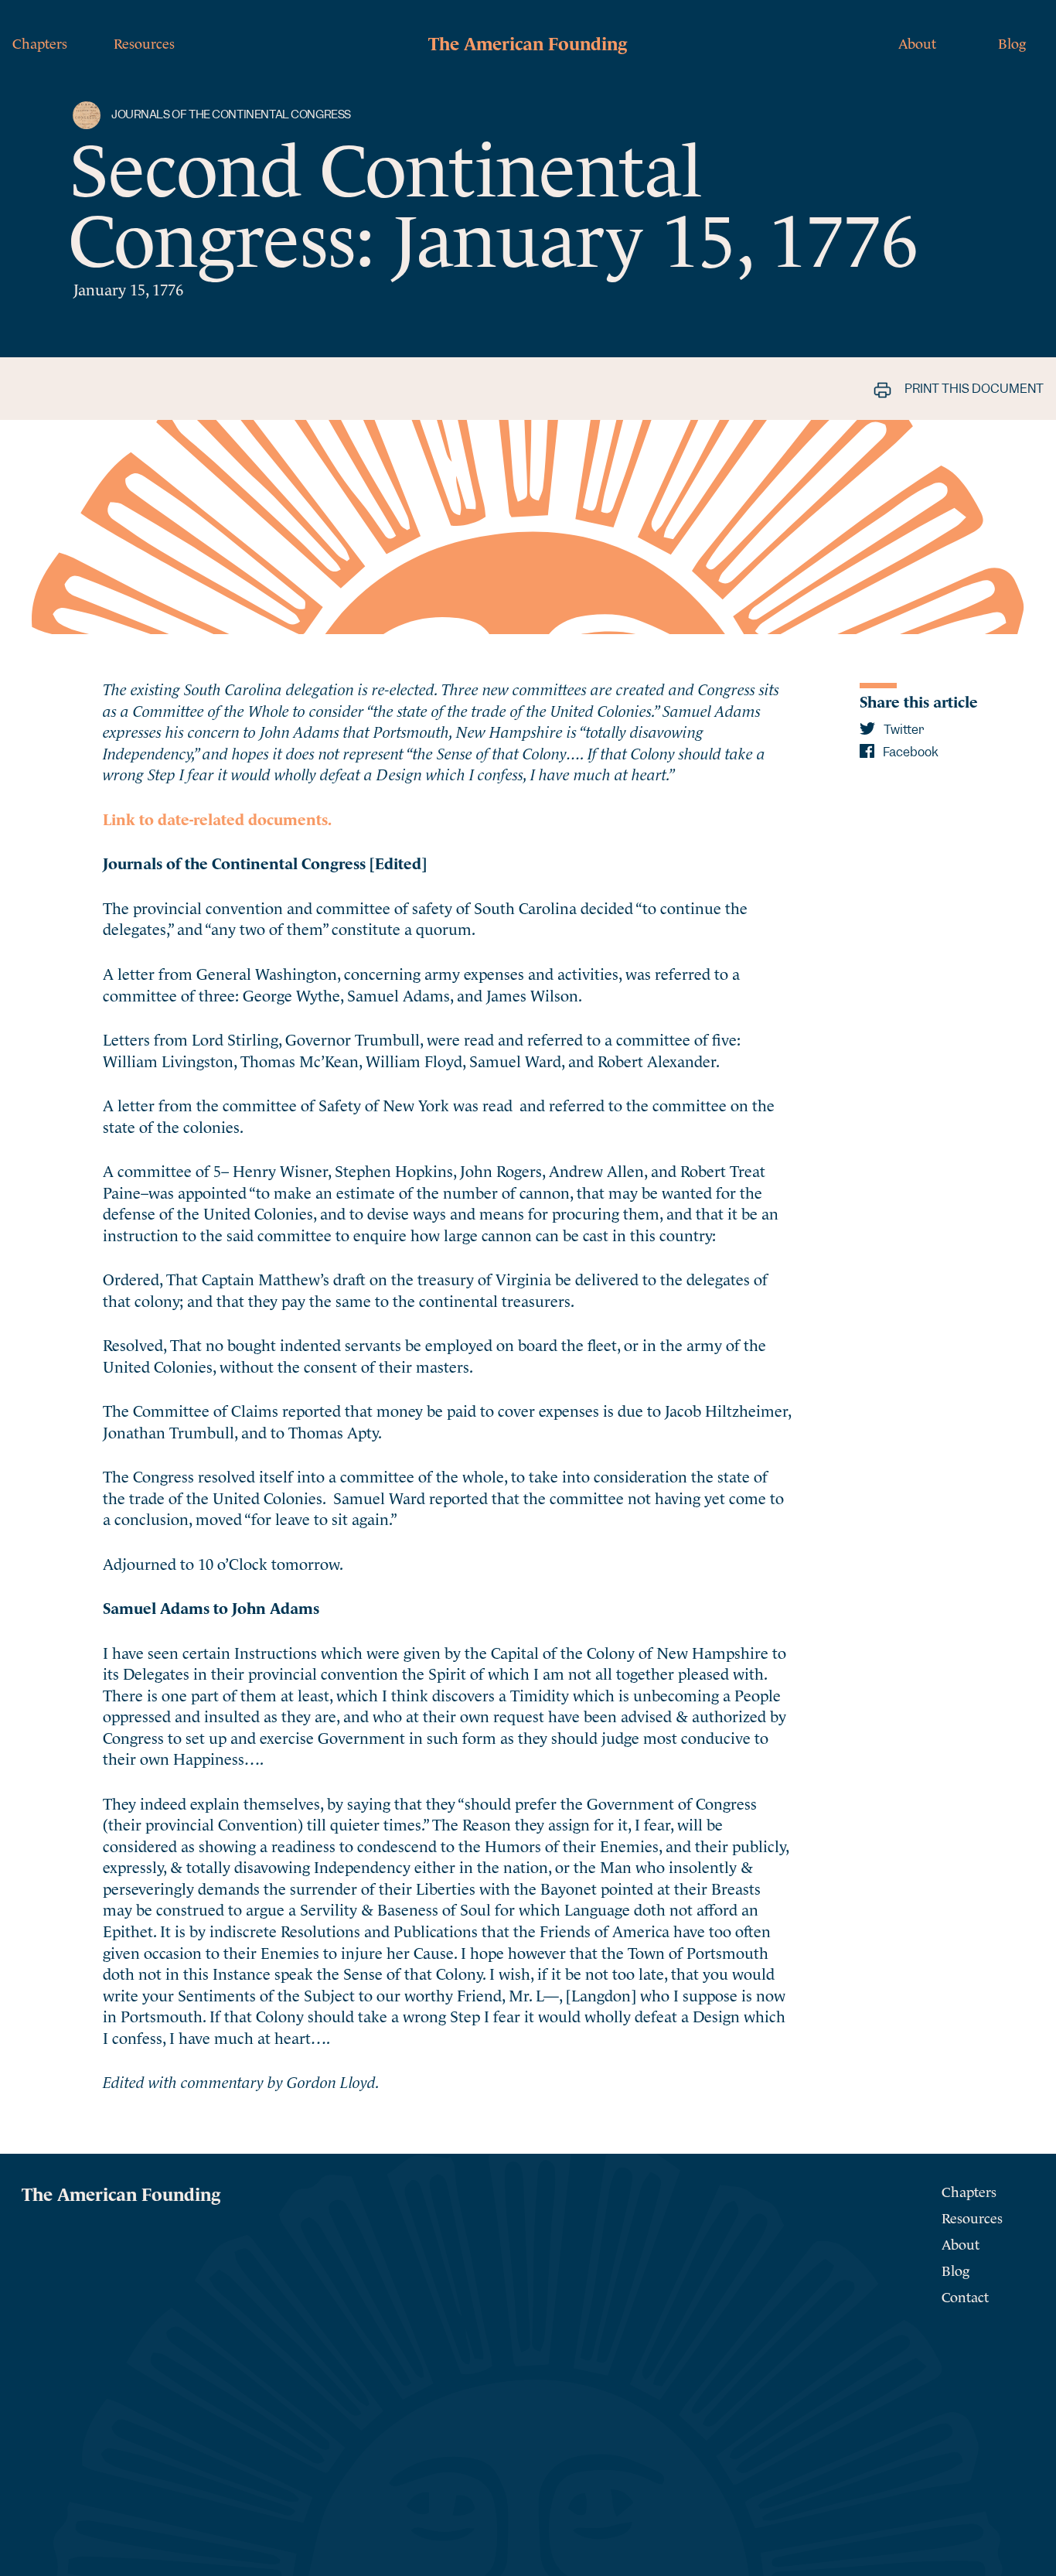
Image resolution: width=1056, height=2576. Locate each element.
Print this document (973, 389)
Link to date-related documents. (217, 818)
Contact (965, 2296)
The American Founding (528, 42)
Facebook (910, 752)
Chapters (40, 42)
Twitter (903, 730)
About (917, 42)
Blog (1012, 42)
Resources (144, 42)
